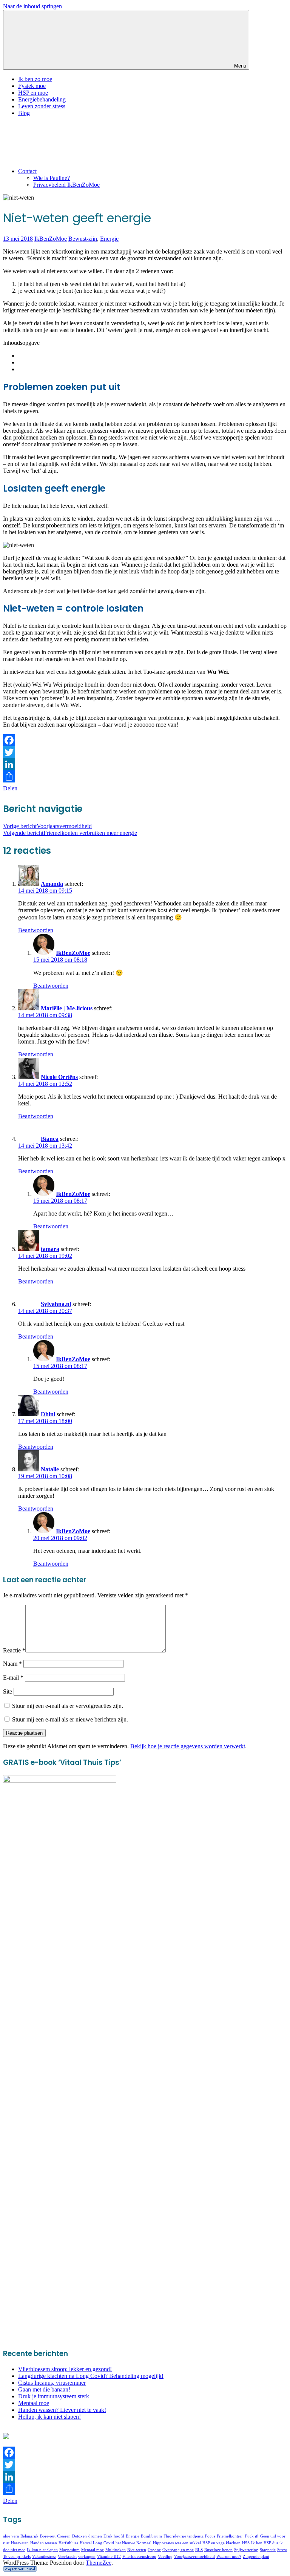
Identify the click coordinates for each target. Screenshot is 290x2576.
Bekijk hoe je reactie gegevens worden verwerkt (188, 1746)
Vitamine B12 (109, 2557)
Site (8, 1691)
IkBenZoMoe (51, 239)
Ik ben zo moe (35, 79)
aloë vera (11, 2536)
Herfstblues (68, 2543)
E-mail (13, 1678)
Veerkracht (67, 2557)
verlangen (87, 2557)
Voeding (165, 2557)
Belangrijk (29, 2536)
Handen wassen (44, 2543)
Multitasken (116, 2550)
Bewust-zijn (83, 239)
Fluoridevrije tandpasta (184, 2536)
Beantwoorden (36, 930)
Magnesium (69, 2550)
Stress (282, 2550)
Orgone (154, 2550)
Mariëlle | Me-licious (67, 1008)
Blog (24, 113)
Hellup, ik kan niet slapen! (49, 2417)
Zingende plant (256, 2557)
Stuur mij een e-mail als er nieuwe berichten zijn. (70, 1719)
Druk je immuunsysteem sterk (54, 2396)
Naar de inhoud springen (32, 6)
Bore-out (48, 2536)
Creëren (64, 2536)
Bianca (50, 1139)
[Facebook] (145, 740)
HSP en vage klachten (221, 2543)
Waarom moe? (229, 2557)
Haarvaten (20, 2543)
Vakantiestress (44, 2557)
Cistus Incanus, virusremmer (52, 2383)
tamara (50, 1249)
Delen (10, 788)
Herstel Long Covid (97, 2543)
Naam (12, 1664)
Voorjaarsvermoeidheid (47, 826)
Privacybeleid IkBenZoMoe (66, 185)
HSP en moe (33, 93)
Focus (210, 2536)
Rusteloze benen (218, 2550)
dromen (95, 2536)
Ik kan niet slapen (42, 2550)
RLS (199, 2550)
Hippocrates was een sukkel (177, 2543)
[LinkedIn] (145, 764)
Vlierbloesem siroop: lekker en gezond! (65, 2369)
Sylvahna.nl (56, 1304)
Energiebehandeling (42, 99)
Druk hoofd (114, 2536)
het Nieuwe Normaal (133, 2543)
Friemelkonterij (230, 2536)
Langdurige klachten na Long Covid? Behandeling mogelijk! (91, 2376)
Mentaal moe (34, 2403)
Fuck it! (252, 2536)
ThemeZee (99, 2563)
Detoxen (79, 2536)
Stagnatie (268, 2550)
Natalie (50, 1469)
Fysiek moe (32, 86)
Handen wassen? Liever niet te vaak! (62, 2410)
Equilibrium (151, 2536)
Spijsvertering (246, 2550)
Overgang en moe (178, 2550)
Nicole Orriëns (59, 1077)
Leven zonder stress (42, 106)
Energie (109, 239)
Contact (27, 171)
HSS (246, 2543)
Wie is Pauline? (52, 178)
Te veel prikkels (17, 2557)
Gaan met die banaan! (44, 2389)
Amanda (52, 884)
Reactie (14, 1650)
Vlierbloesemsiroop (139, 2557)
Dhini (48, 1414)
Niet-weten (137, 2550)
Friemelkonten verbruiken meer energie (70, 833)
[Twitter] (145, 752)
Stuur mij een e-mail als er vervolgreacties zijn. (68, 1706)
